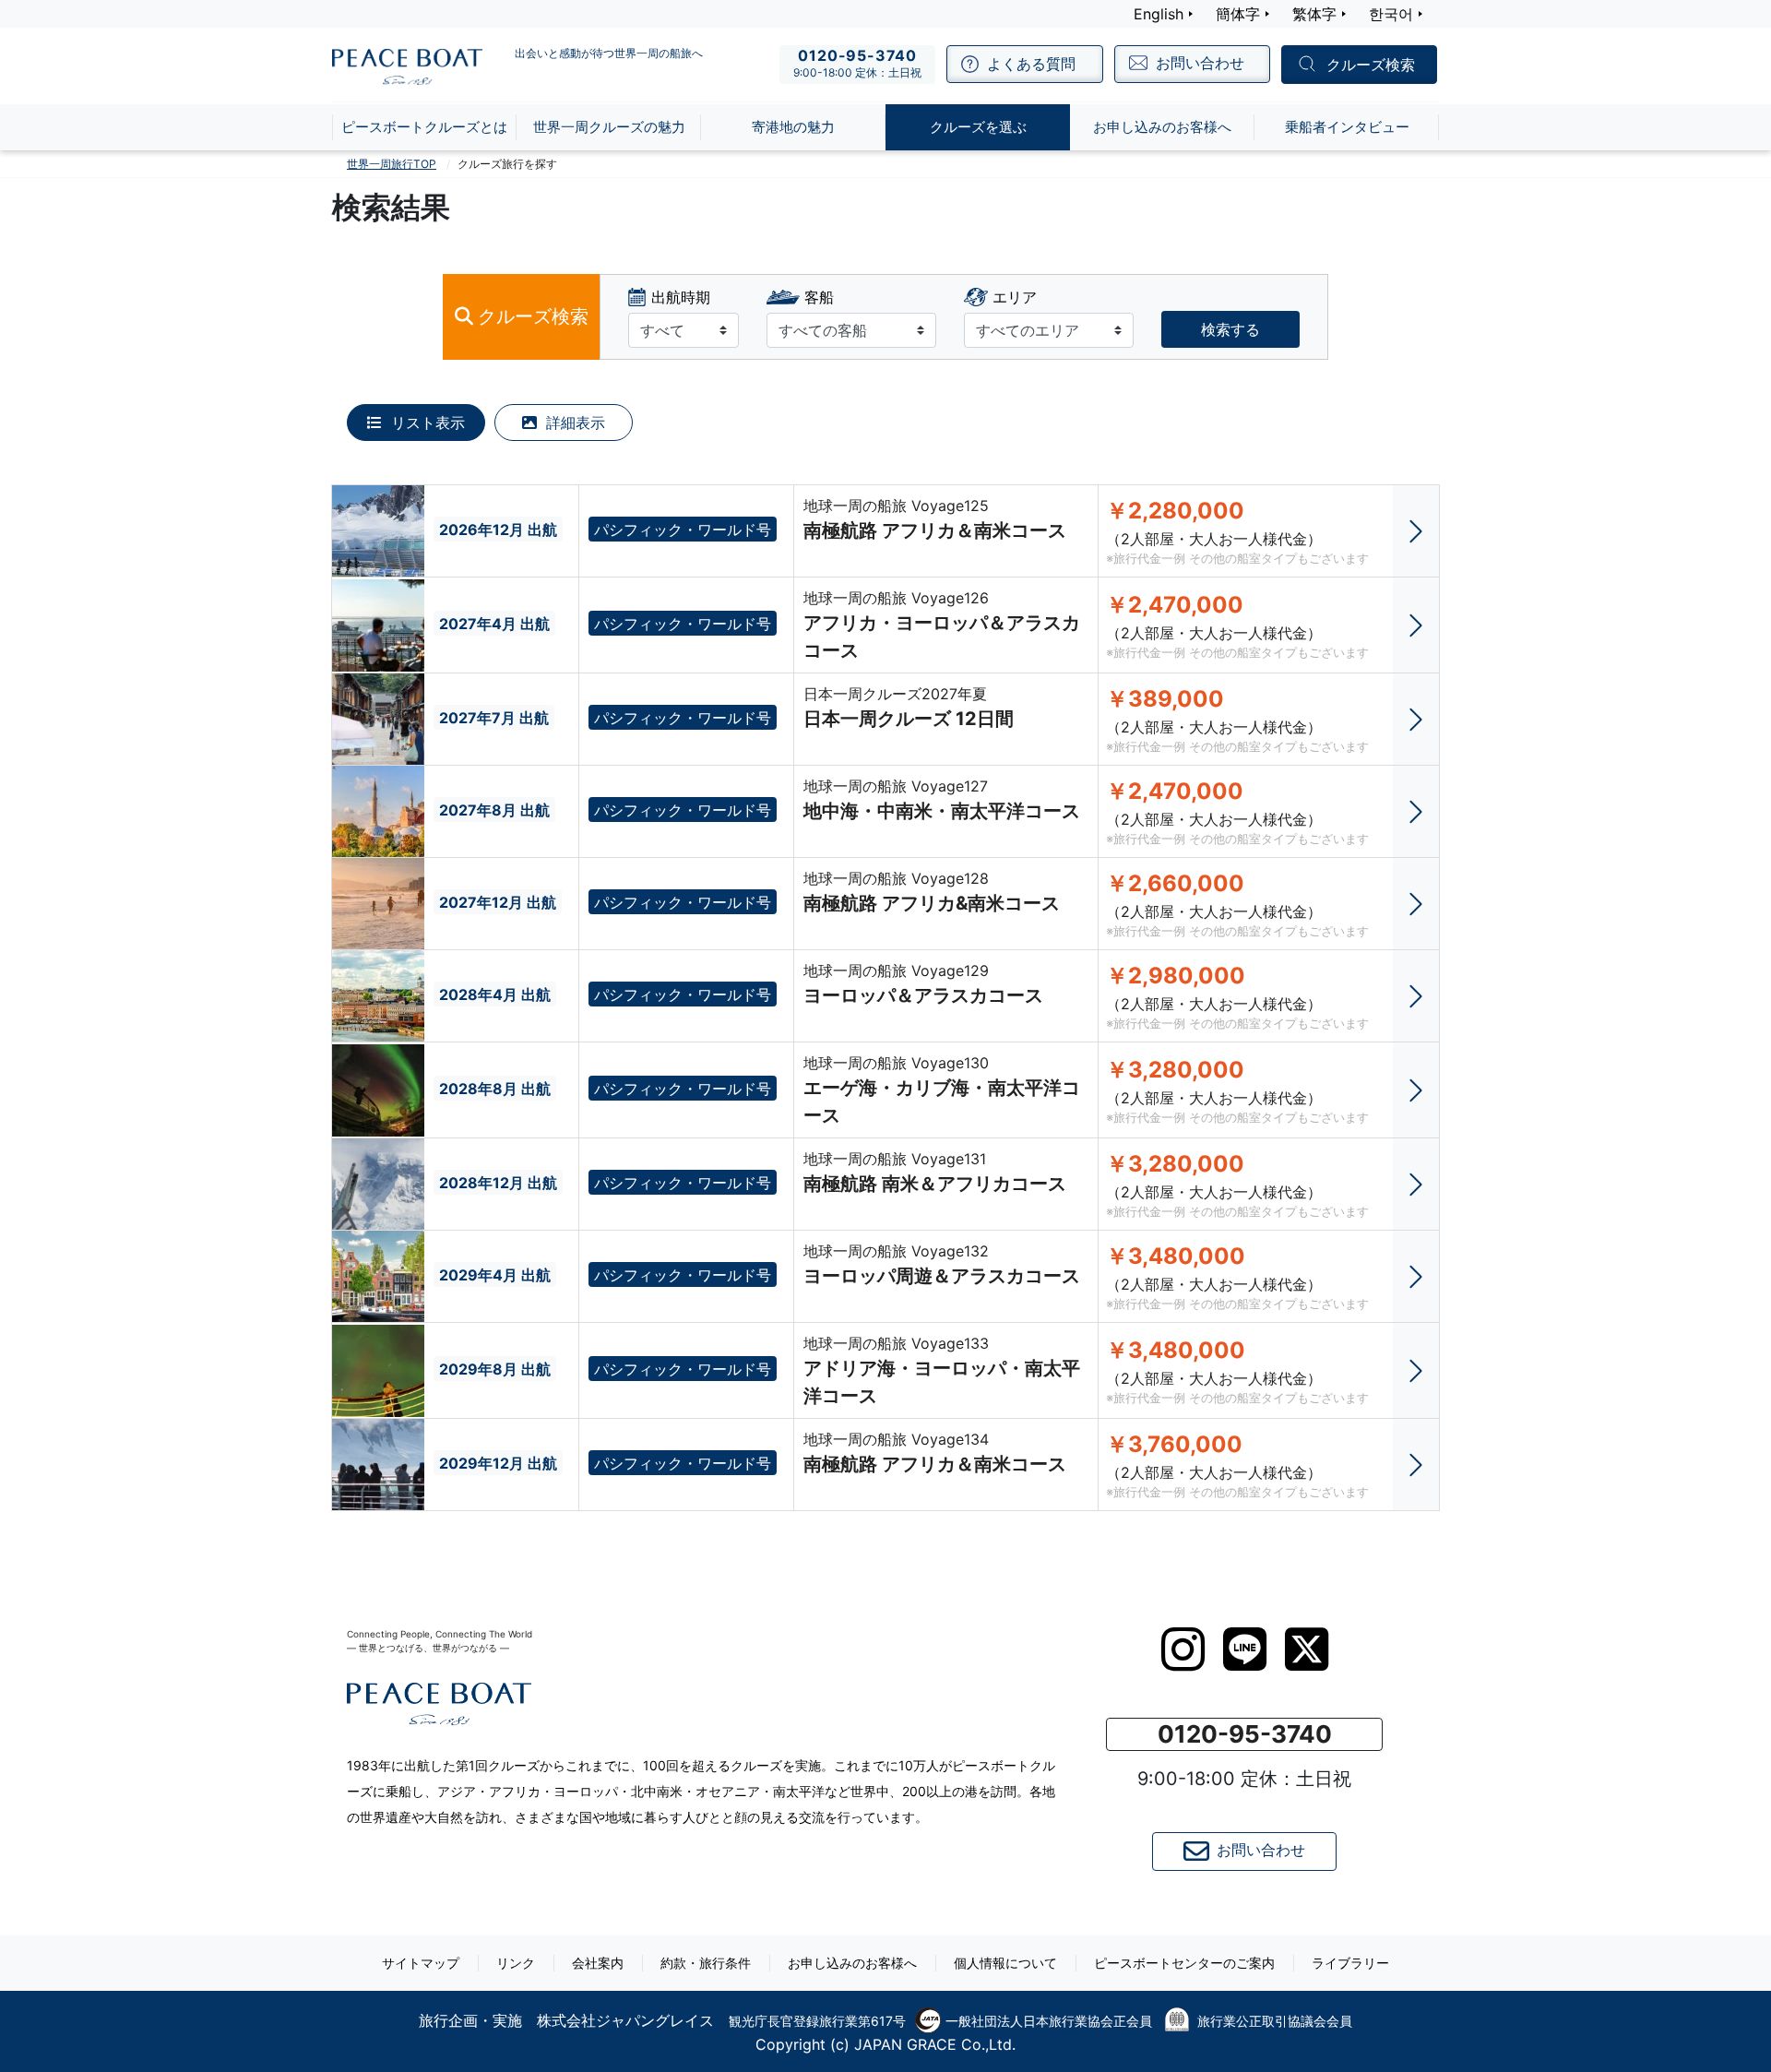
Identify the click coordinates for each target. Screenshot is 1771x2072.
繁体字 (1314, 14)
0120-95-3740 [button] (1245, 1734)
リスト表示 (426, 423)
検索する (1230, 329)
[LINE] (1245, 1649)
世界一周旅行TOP (392, 164)
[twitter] (1307, 1649)
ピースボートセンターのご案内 (1184, 1963)
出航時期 (681, 297)
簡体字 (1238, 14)
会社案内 (598, 1963)
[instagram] (1183, 1649)
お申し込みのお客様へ (852, 1963)
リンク (516, 1963)
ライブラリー (1350, 1963)
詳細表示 (573, 423)
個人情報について (1005, 1963)
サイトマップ (421, 1963)
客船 (819, 297)
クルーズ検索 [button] (1371, 65)
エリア (1015, 297)
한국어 (1391, 14)
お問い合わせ (1261, 1850)
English (1159, 14)
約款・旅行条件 (706, 1963)
